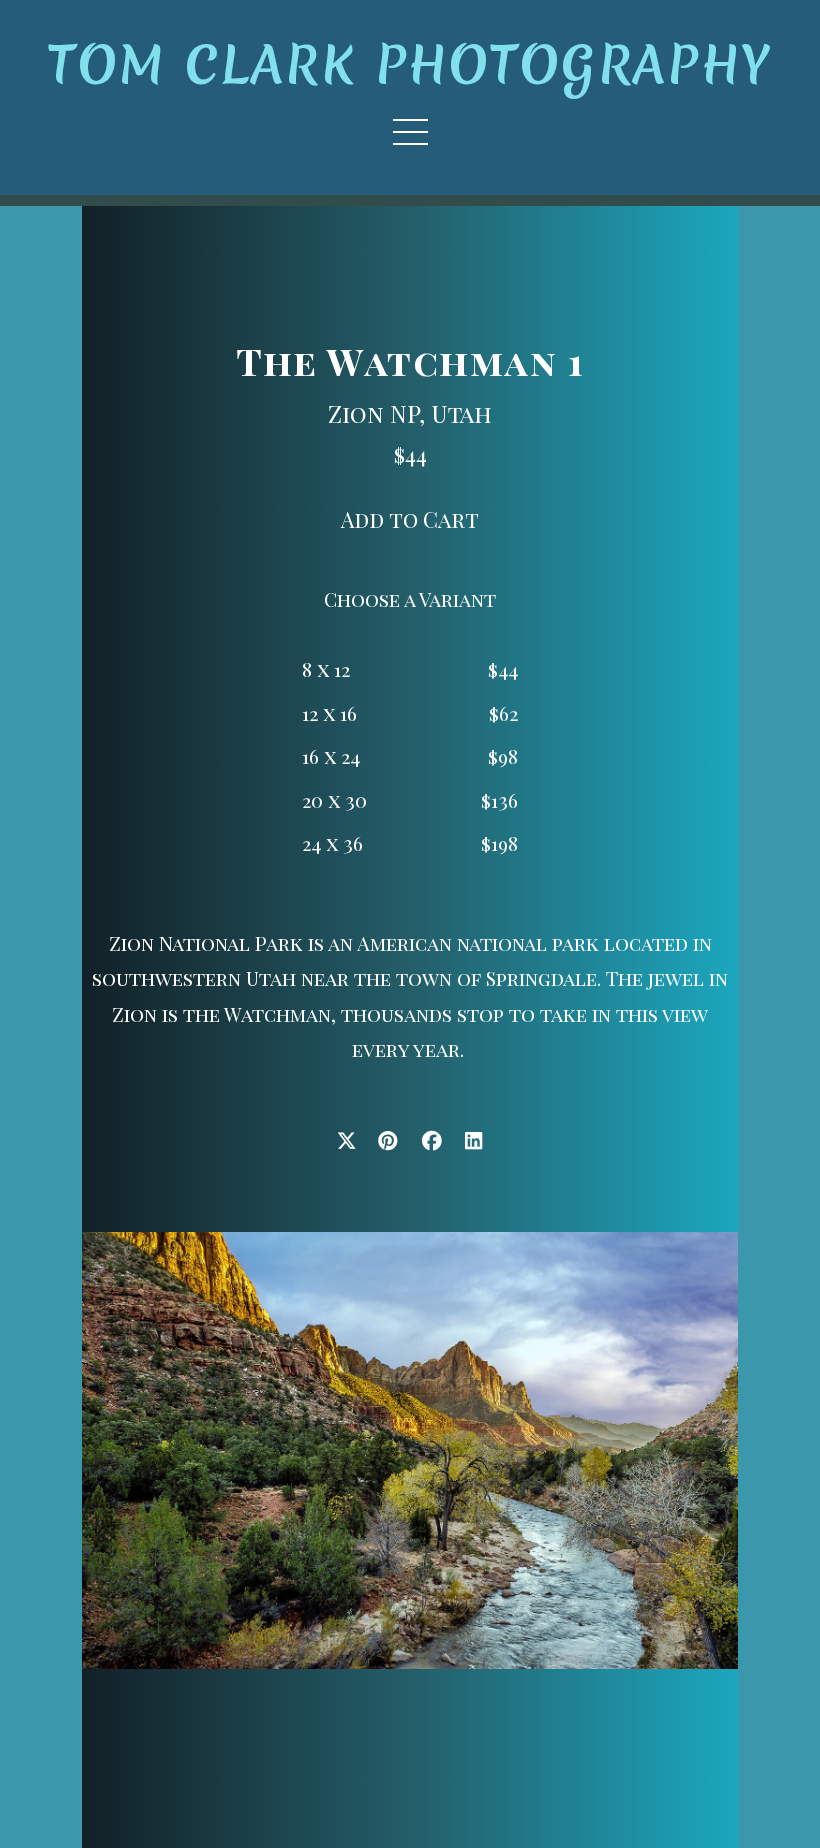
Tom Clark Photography (410, 64)
